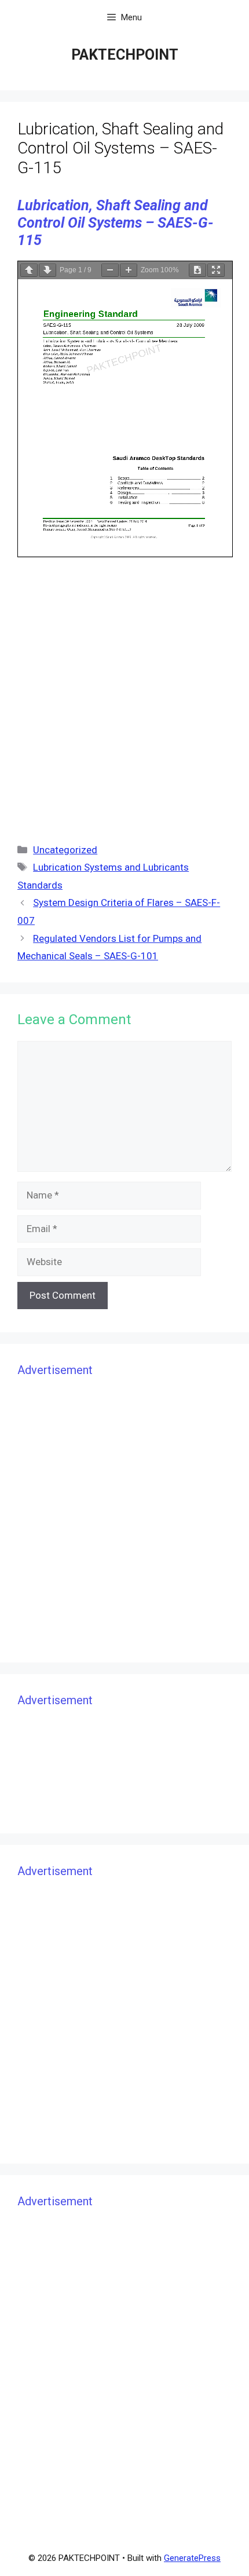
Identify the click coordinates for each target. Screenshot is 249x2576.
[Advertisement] (124, 697)
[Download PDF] (197, 270)
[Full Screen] (216, 270)
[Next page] (47, 270)
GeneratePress (192, 2558)
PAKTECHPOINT (125, 55)
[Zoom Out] (110, 270)
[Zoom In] (129, 270)
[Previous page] (29, 270)
